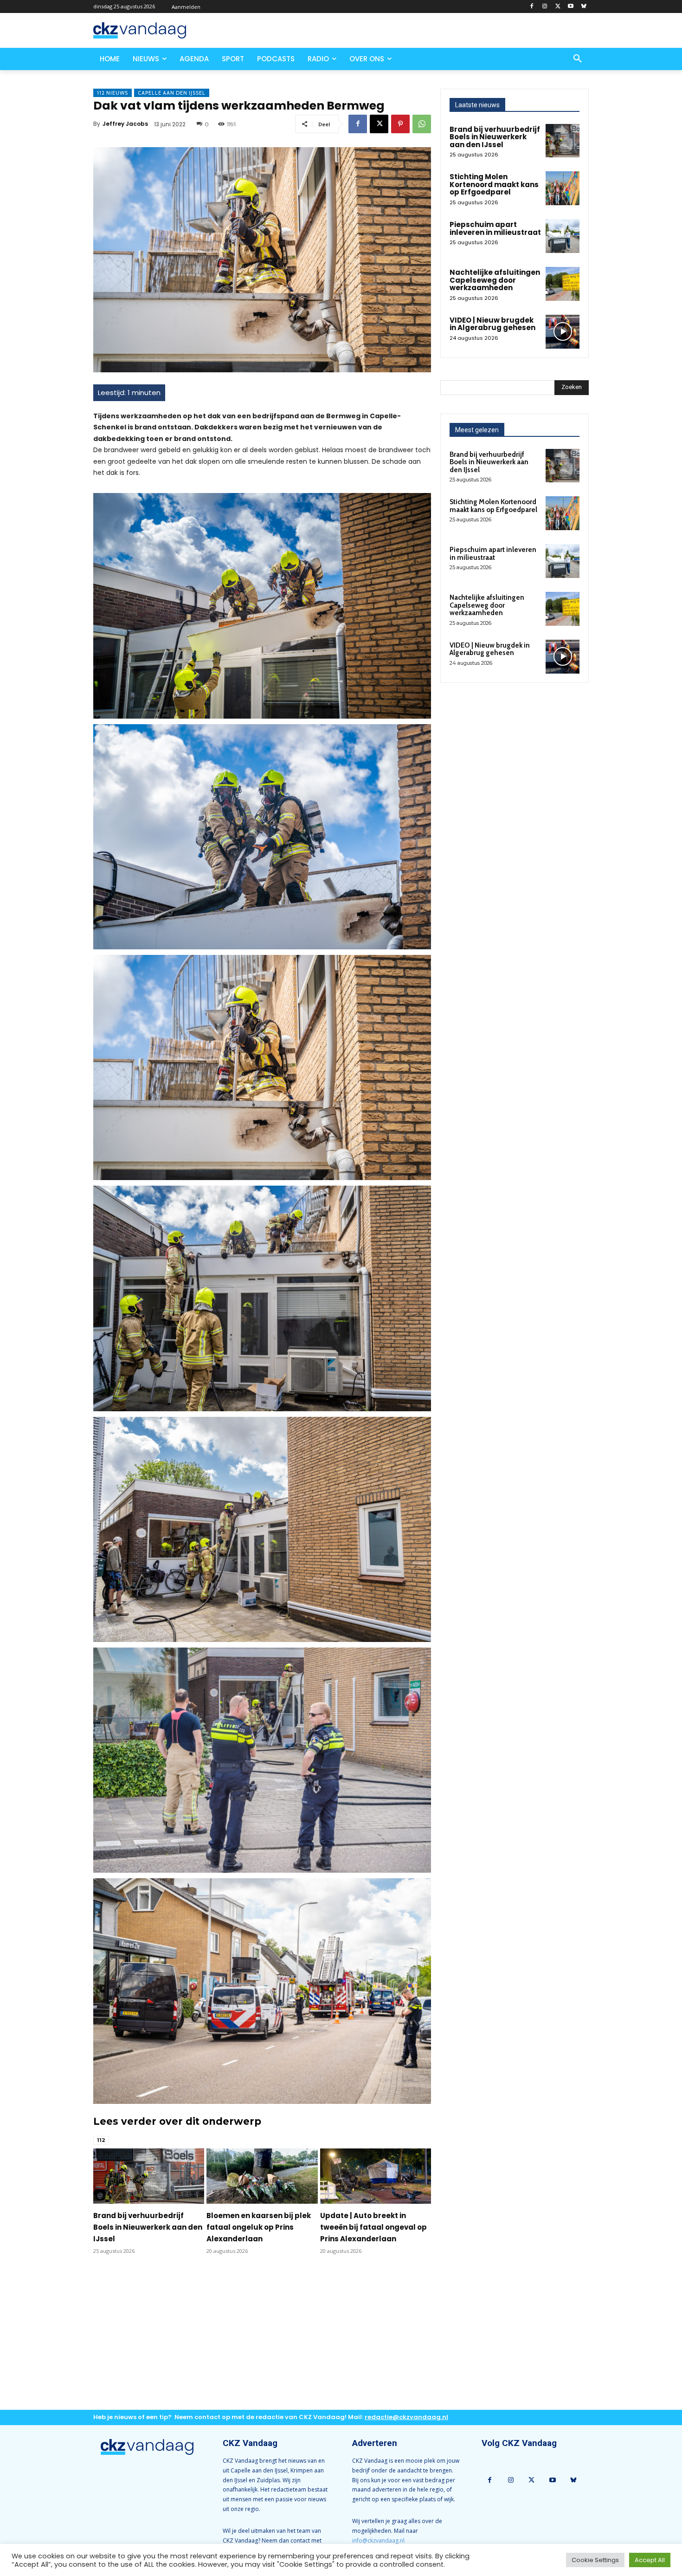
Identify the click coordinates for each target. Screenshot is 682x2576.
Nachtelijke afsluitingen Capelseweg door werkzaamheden (495, 280)
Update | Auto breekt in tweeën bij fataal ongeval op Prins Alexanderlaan (373, 2227)
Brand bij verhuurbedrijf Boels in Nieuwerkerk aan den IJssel (148, 2227)
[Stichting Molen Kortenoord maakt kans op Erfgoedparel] (563, 188)
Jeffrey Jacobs (125, 124)
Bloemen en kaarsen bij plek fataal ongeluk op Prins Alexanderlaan (259, 2227)
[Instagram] (545, 7)
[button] (578, 59)
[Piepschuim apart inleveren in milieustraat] (563, 236)
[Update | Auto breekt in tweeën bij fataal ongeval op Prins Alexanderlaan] (376, 2176)
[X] (558, 7)
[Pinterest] (400, 124)
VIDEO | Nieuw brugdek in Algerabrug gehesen (492, 324)
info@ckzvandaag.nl (378, 2540)
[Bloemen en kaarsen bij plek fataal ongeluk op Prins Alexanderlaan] (262, 2176)
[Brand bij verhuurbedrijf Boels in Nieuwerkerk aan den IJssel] (149, 2176)
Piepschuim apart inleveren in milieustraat (495, 228)
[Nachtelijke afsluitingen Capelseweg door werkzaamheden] (563, 284)
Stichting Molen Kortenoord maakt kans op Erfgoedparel (494, 184)
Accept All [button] (650, 2560)
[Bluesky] (583, 7)
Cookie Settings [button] (595, 2560)
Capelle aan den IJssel (172, 93)
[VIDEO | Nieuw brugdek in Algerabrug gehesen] (563, 332)
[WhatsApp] (422, 124)
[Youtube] (570, 7)
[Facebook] (532, 7)
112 (101, 2140)
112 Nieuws (113, 93)
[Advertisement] (262, 2340)
